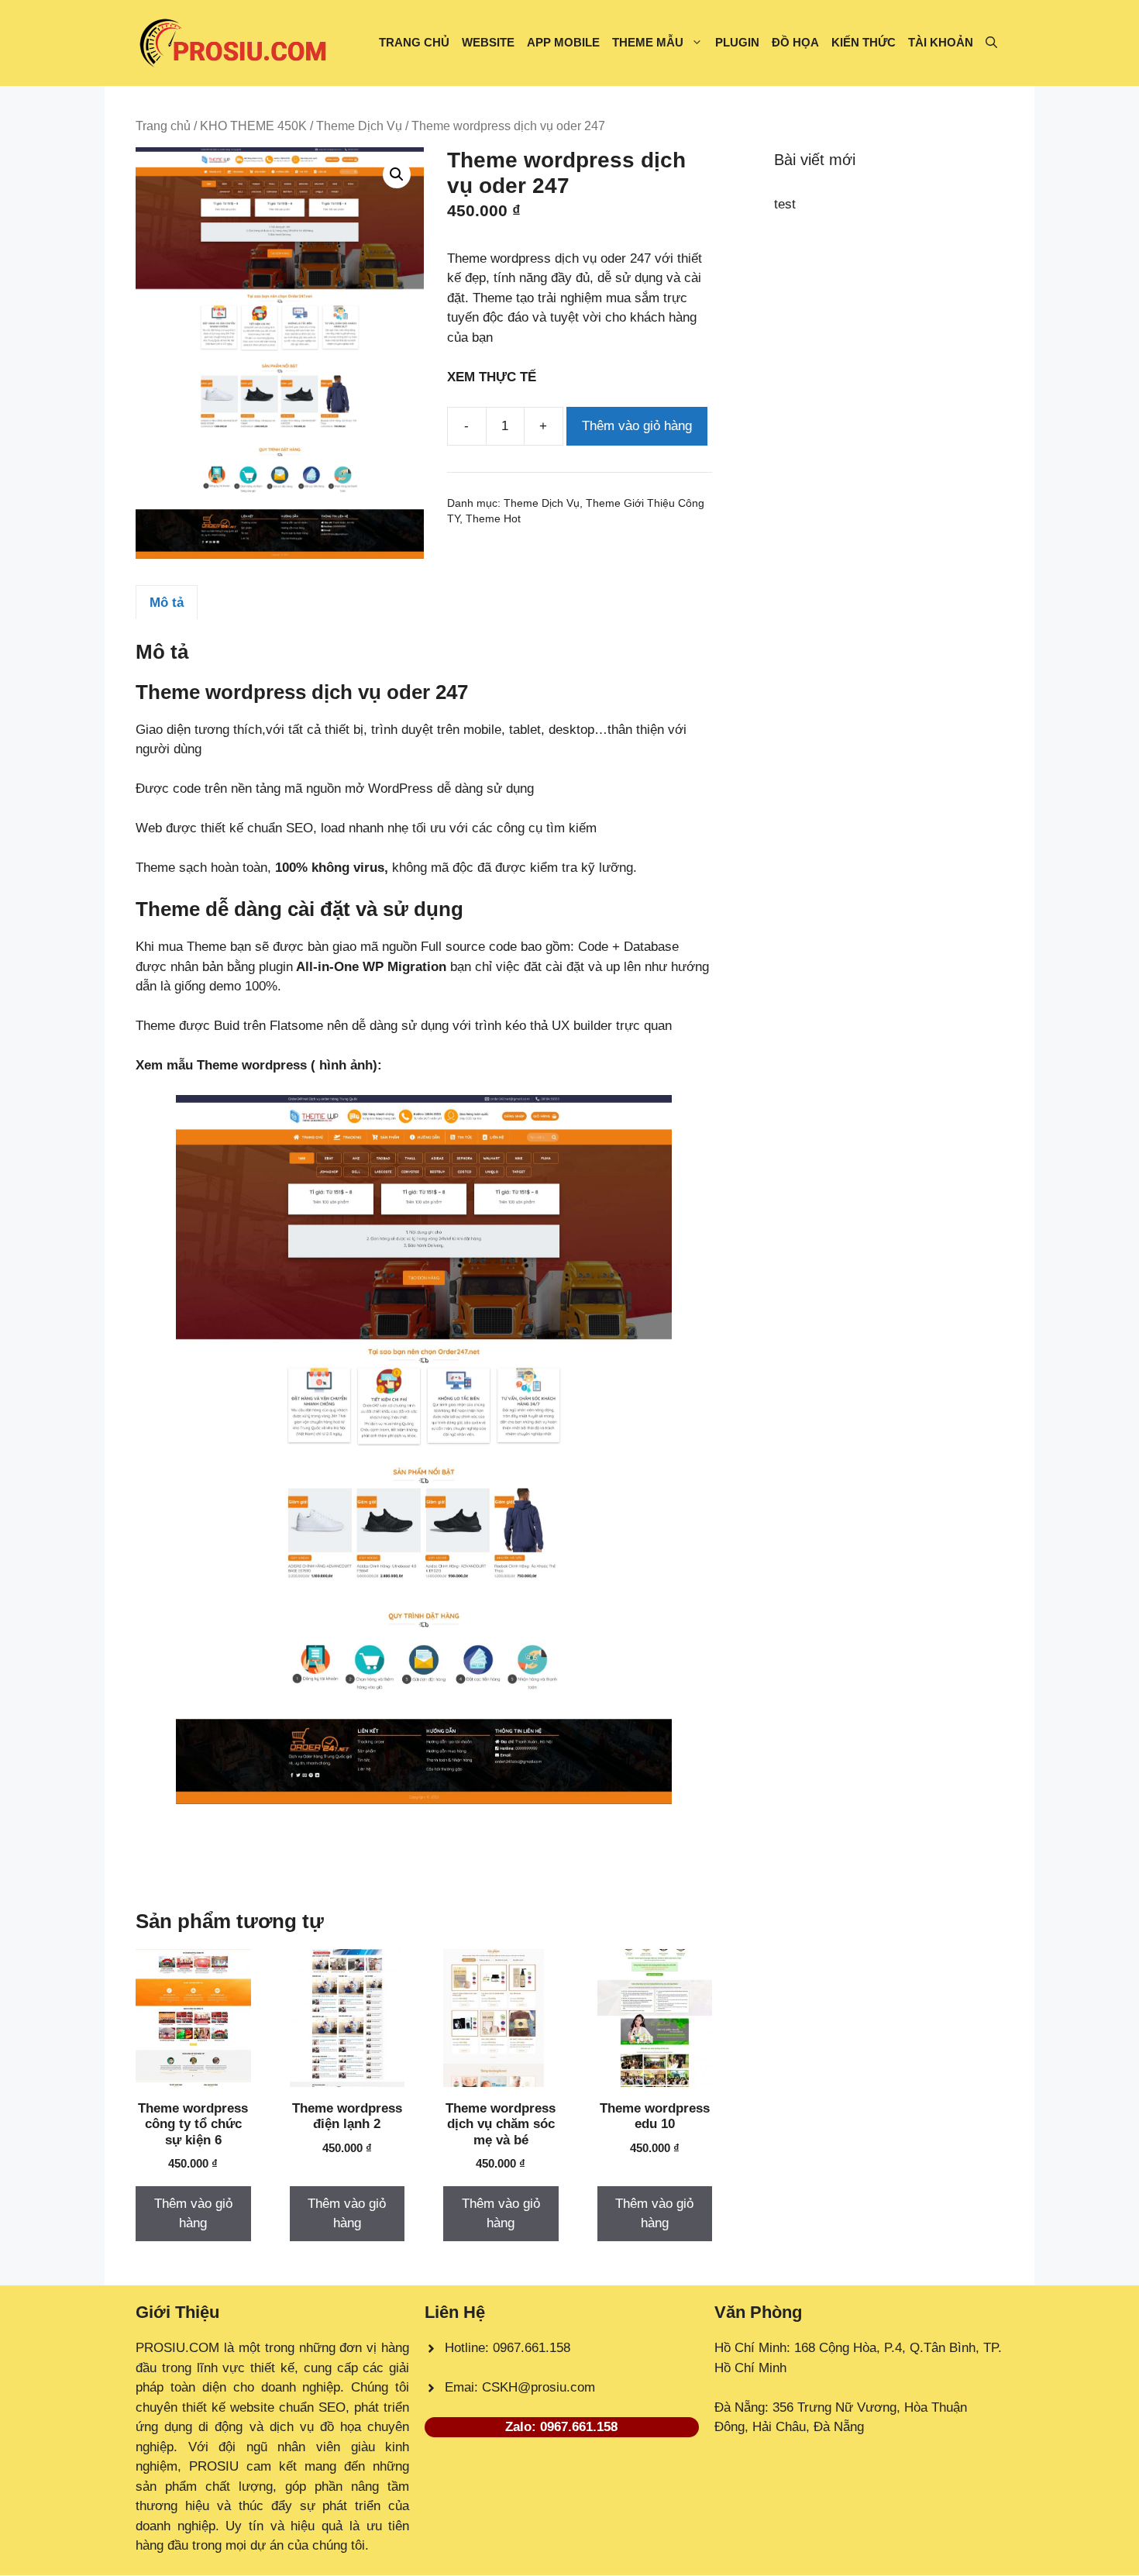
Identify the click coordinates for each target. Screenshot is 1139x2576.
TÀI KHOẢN (941, 42)
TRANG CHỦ (414, 42)
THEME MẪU (648, 42)
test (785, 204)
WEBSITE (488, 42)
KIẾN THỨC (864, 42)
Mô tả (167, 603)
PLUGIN (737, 42)
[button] (991, 43)
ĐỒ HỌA (795, 42)
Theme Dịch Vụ (359, 126)
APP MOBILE (563, 42)
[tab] (167, 602)
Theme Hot (493, 519)
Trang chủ (163, 126)
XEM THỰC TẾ (496, 377)
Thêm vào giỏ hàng (637, 426)
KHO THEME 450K (253, 126)
